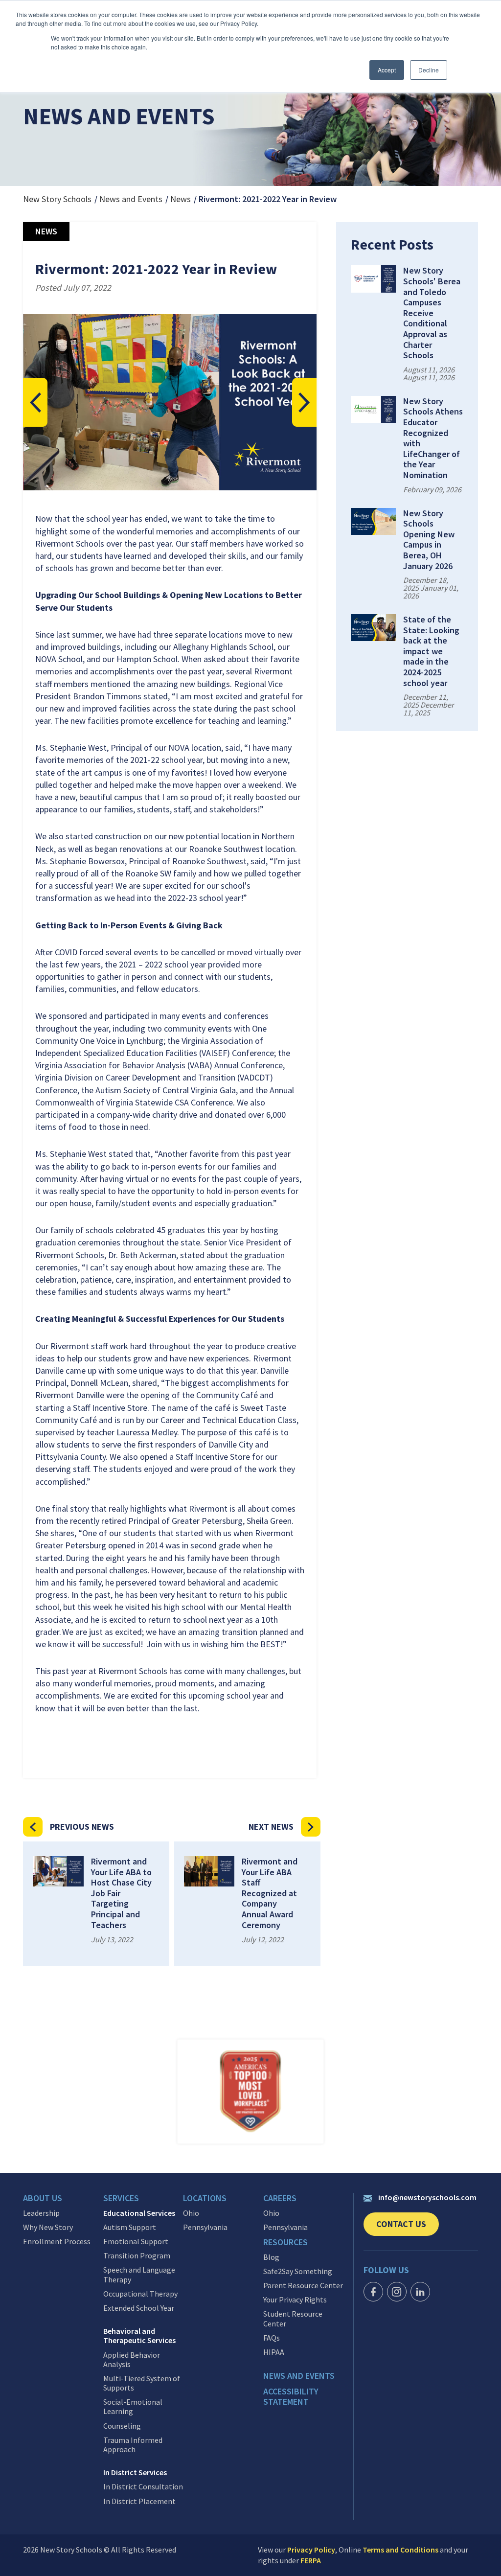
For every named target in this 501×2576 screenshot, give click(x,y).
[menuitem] (63, 2201)
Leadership (41, 2213)
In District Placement (139, 2501)
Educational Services (139, 2213)
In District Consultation (143, 2487)
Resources (285, 2242)
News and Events (131, 199)
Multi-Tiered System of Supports (142, 2383)
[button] (35, 402)
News (181, 199)
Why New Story (48, 2227)
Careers (280, 2198)
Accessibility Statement (291, 2397)
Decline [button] (429, 70)
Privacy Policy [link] (311, 2550)
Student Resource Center (293, 2319)
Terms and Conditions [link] (400, 2550)
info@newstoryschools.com (427, 2197)
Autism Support (130, 2227)
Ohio (191, 2213)
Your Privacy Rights (295, 2300)
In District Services (135, 2472)
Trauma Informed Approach (133, 2445)
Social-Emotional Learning (133, 2407)
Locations (205, 2198)
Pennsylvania (205, 2227)
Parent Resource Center (303, 2286)
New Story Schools (57, 199)
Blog (271, 2257)
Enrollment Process (57, 2242)
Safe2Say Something (298, 2271)
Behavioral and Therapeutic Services (139, 2336)
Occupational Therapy (140, 2294)
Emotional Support (136, 2242)
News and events (299, 2376)
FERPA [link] (311, 2560)
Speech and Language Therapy (139, 2275)
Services (121, 2198)
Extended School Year (139, 2308)
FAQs (272, 2338)
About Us (43, 2198)
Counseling (122, 2426)
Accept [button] (387, 70)
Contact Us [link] (408, 2227)
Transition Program (137, 2256)
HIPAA (274, 2352)
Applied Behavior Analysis (132, 2360)
